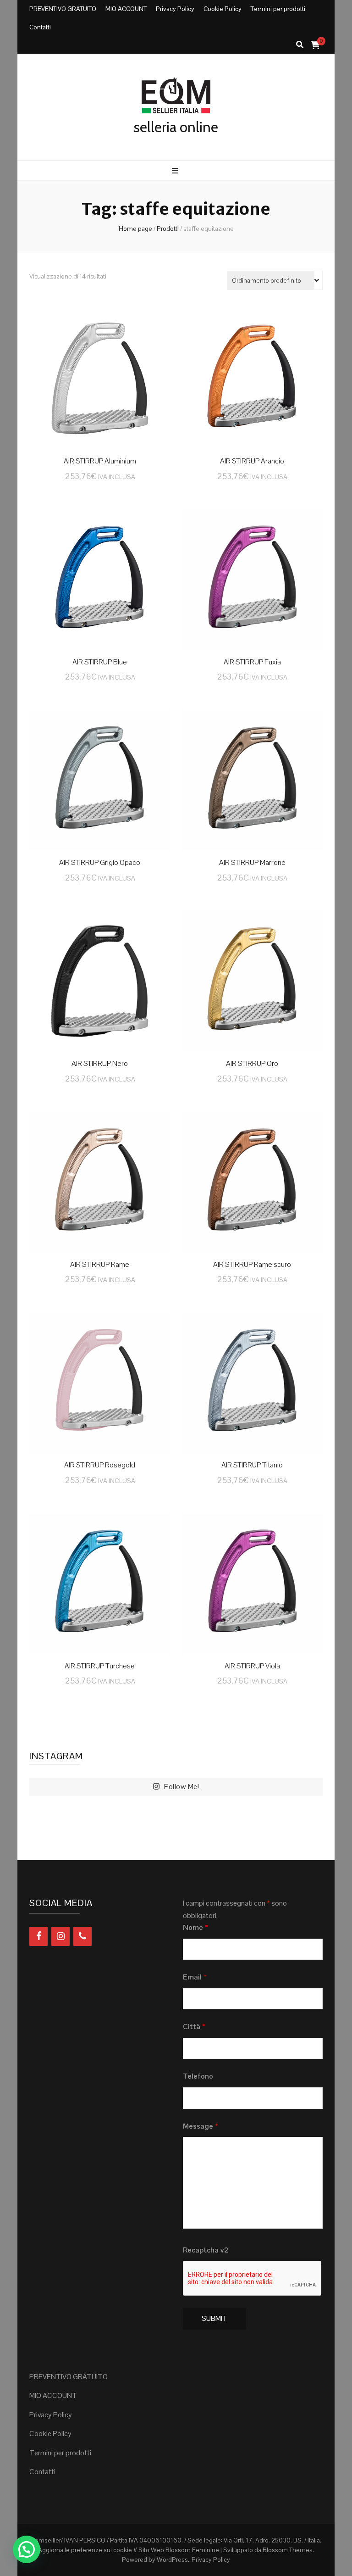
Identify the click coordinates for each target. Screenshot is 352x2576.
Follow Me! (181, 1787)
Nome (195, 1927)
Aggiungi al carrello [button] (100, 378)
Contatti (40, 27)
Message (201, 2126)
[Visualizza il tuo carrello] (315, 45)
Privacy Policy (175, 9)
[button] (27, 2549)
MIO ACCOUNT (126, 9)
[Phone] (82, 1936)
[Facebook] (38, 1936)
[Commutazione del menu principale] (176, 171)
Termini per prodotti (278, 9)
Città (194, 2027)
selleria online (176, 127)
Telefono (198, 2076)
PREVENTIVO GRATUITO (63, 9)
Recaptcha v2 (206, 2250)
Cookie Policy (223, 9)
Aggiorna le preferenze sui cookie (85, 2550)
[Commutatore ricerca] (300, 45)
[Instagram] (60, 1936)
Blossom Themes (288, 2550)
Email (195, 1977)
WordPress (172, 2559)
